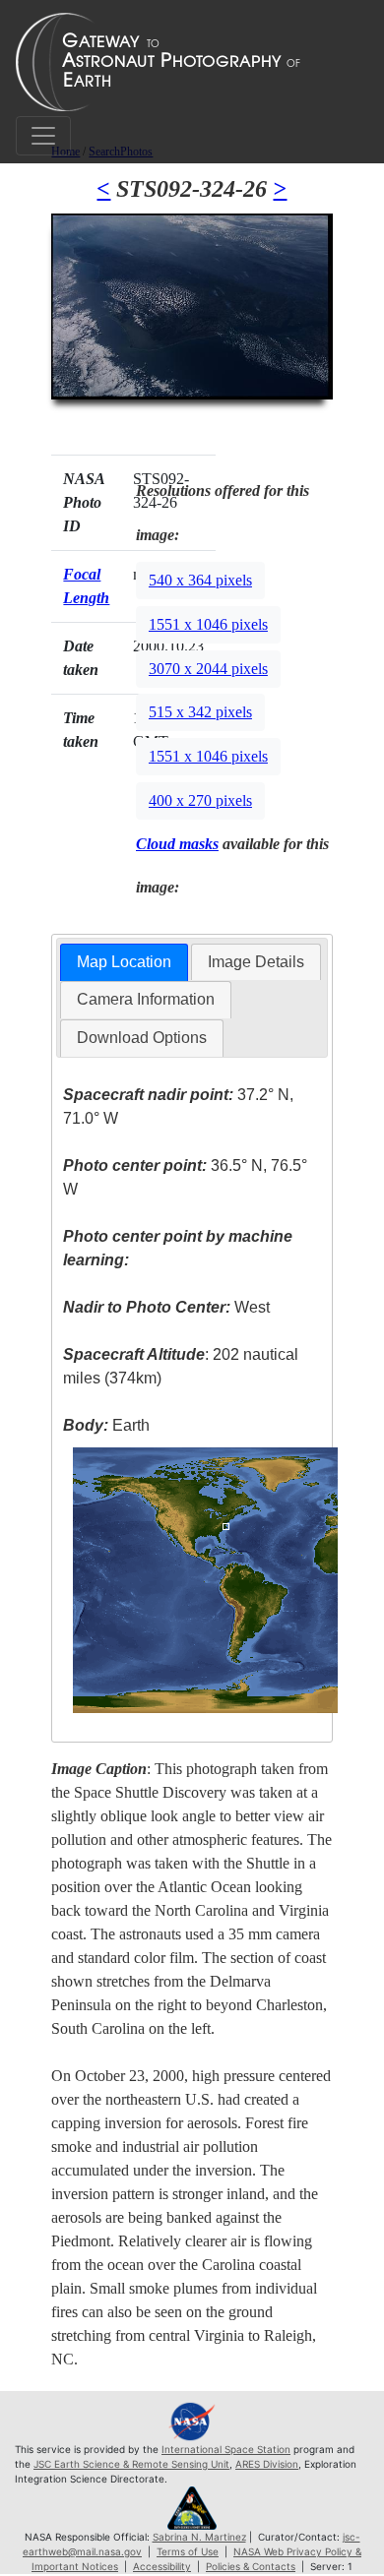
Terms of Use (188, 2551)
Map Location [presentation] (124, 962)
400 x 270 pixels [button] (200, 800)
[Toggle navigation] (43, 136)
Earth (106, 1425)
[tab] (124, 963)
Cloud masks (177, 844)
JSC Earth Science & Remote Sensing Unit (131, 2464)
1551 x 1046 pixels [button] (208, 624)
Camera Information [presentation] (146, 999)
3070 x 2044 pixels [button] (208, 669)
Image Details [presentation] (256, 962)
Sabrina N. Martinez (199, 2537)
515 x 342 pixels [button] (200, 712)
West (166, 1307)
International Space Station (226, 2449)
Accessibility (162, 2566)
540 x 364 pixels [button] (200, 580)
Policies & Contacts (251, 2566)
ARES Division (267, 2464)
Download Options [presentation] (142, 1038)
